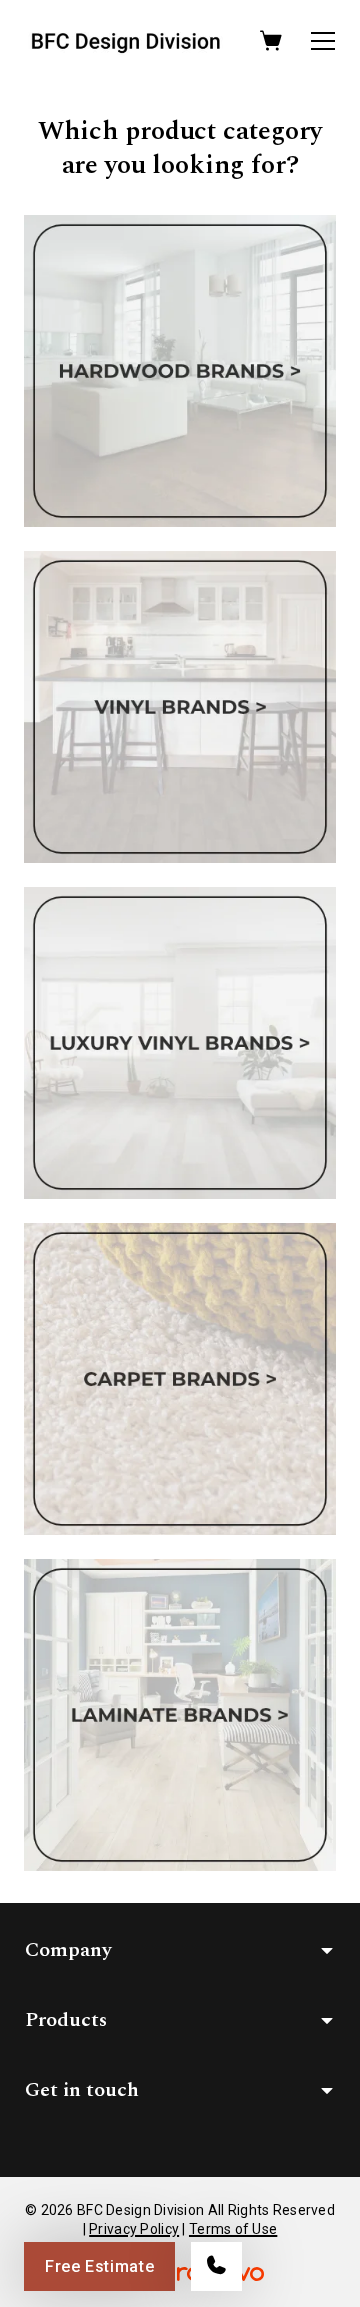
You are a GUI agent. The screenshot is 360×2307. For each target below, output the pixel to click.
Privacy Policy (134, 2229)
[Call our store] (216, 2266)
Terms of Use (233, 2229)
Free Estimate (99, 2266)
